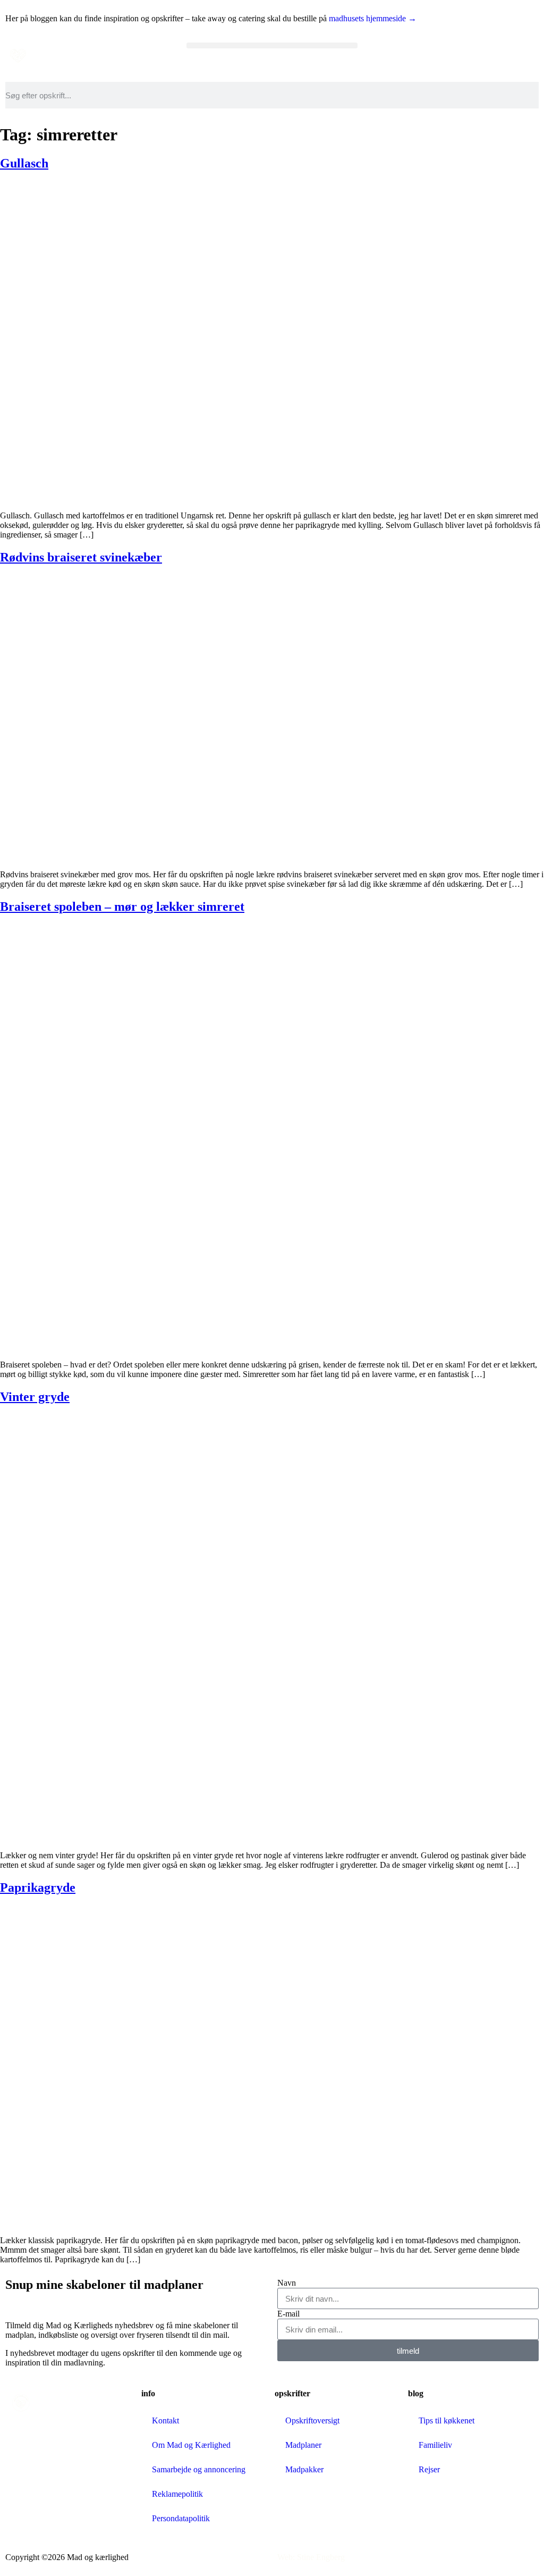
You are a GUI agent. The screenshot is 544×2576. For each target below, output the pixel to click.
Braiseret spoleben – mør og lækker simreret (122, 907)
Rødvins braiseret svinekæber (81, 557)
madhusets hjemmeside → (373, 18)
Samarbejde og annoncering (199, 2469)
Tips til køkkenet (447, 2420)
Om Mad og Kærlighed (191, 2445)
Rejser (429, 2469)
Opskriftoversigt (312, 2420)
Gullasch (24, 163)
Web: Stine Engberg (311, 2557)
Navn (287, 2283)
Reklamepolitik (177, 2494)
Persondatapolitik (181, 2518)
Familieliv (435, 2445)
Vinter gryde (35, 1397)
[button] (272, 45)
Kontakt (165, 2420)
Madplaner (303, 2445)
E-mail (288, 2314)
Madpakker (304, 2469)
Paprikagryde (38, 1887)
